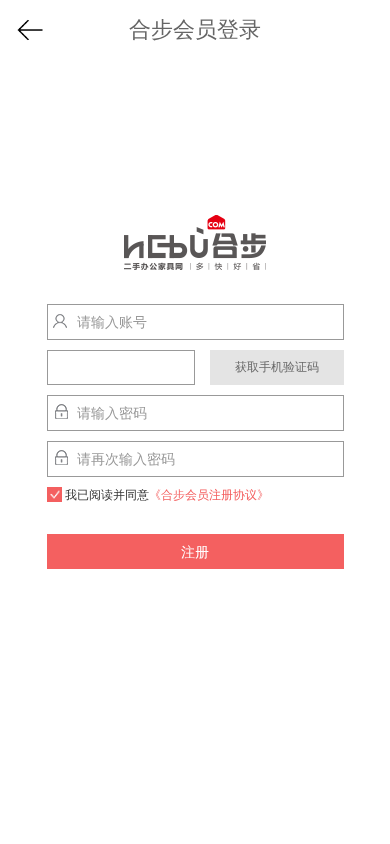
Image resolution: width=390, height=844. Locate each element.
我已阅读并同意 (167, 495)
